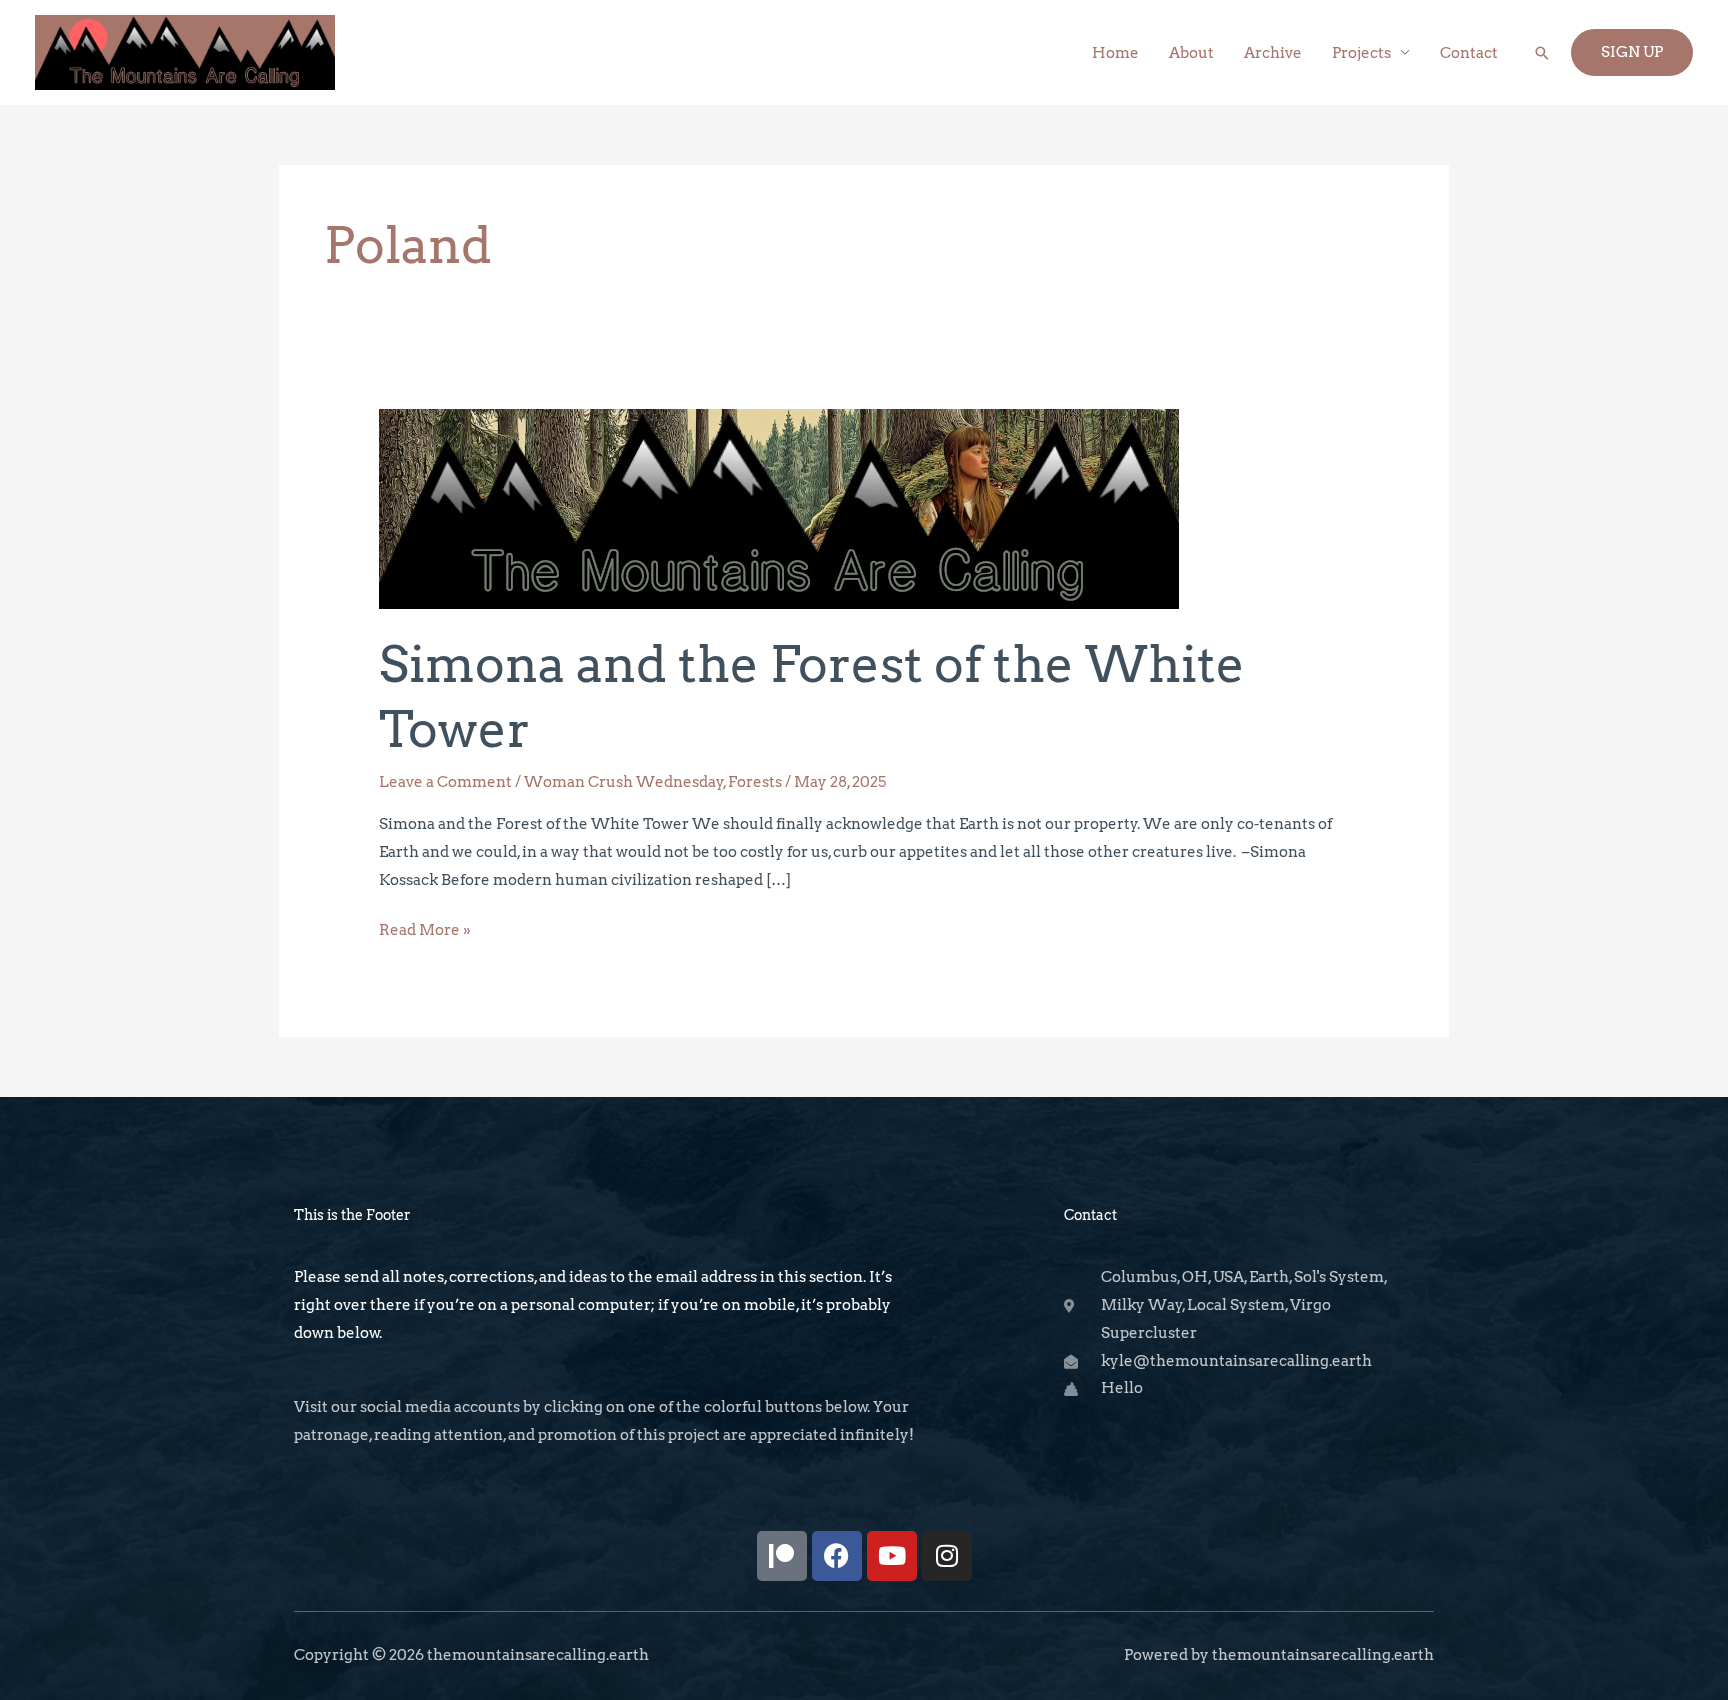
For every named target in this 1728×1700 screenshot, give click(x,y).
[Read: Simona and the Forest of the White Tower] (779, 508)
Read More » (425, 928)
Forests (755, 782)
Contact (1469, 53)
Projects (1361, 53)
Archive (1273, 53)
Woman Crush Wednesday (624, 782)
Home (1115, 53)
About (1191, 53)
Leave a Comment (445, 782)
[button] (1542, 53)
